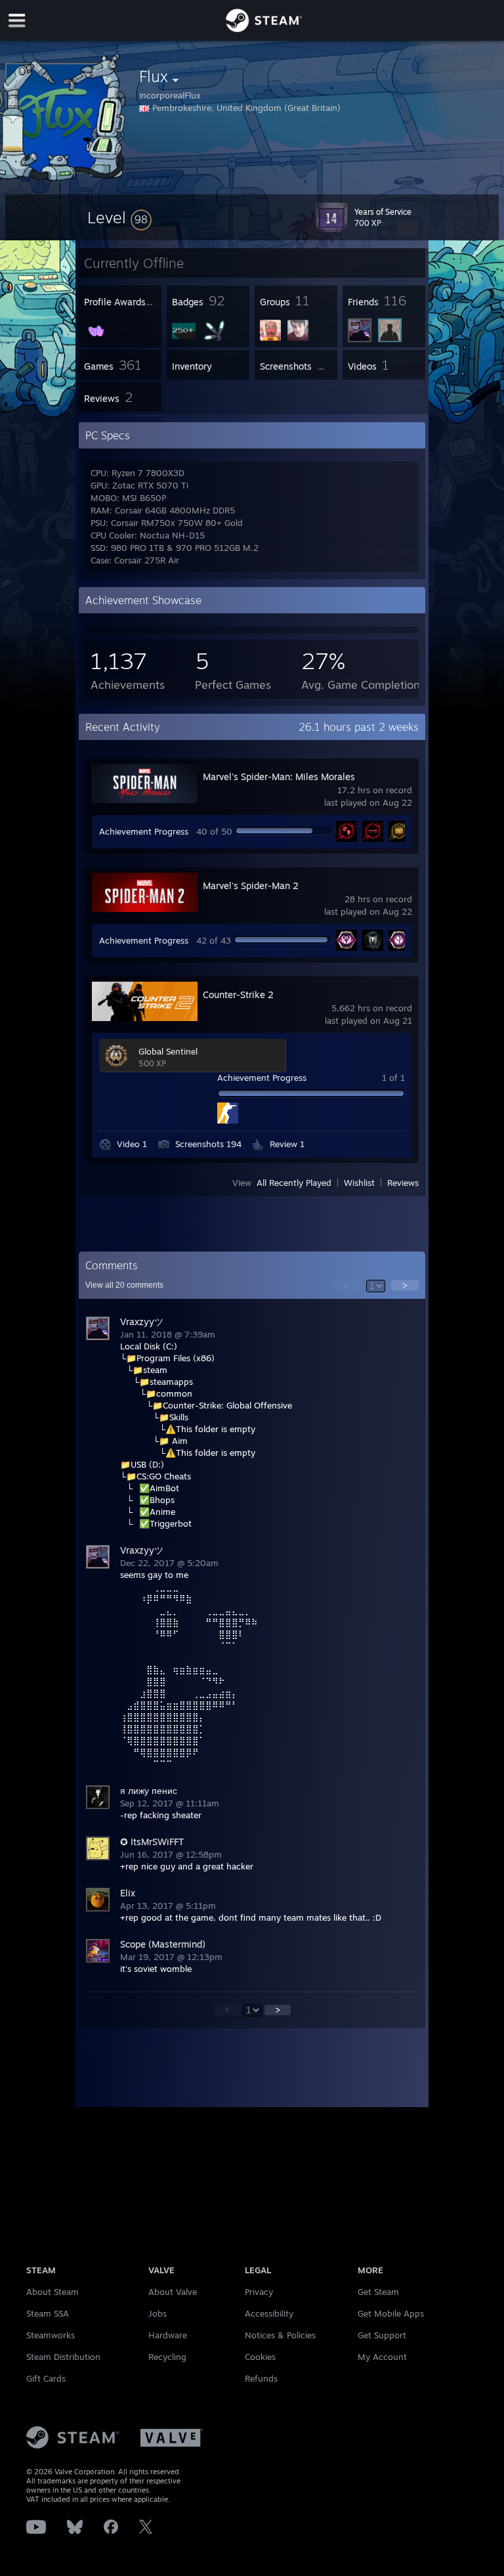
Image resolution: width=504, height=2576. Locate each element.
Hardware (168, 2335)
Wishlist (359, 1183)
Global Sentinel (168, 1051)
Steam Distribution (63, 2357)
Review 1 (287, 1144)
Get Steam (378, 2292)
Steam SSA (48, 2313)
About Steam (52, 2292)
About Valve (173, 2292)
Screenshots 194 (208, 1144)
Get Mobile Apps (391, 2313)
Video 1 (132, 1144)
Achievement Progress (144, 831)
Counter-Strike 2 (238, 994)
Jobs (157, 2313)
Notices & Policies (280, 2335)
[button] (119, 217)
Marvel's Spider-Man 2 (251, 885)
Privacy (259, 2292)
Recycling (167, 2357)
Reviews (403, 1183)
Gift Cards (46, 2378)
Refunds (261, 2378)
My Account (382, 2357)
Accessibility (269, 2313)
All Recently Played (294, 1183)
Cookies (260, 2357)
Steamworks (51, 2335)
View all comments (124, 1285)
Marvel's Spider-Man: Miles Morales (279, 776)
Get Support (382, 2335)
